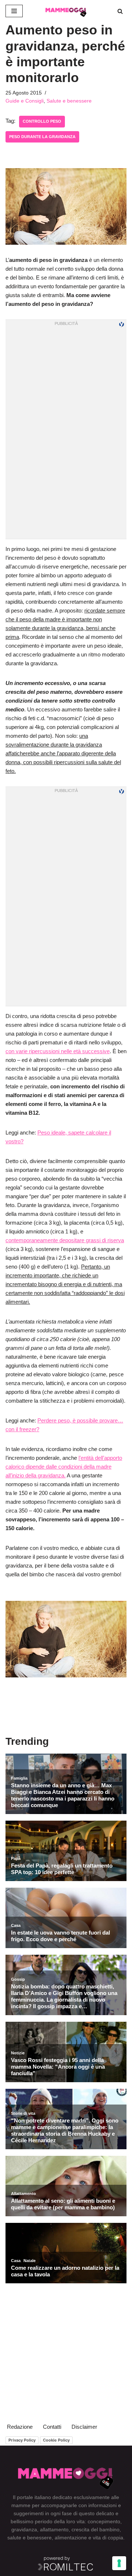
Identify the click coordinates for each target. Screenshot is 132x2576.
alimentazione (71, 2538)
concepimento (104, 2521)
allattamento (54, 2529)
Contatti (52, 2427)
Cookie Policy (56, 2440)
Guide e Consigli (25, 101)
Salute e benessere (69, 101)
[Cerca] (120, 11)
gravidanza (24, 2529)
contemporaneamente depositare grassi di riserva (65, 1240)
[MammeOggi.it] (66, 11)
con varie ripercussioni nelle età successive (58, 1051)
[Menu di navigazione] (14, 11)
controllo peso (42, 121)
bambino (109, 2529)
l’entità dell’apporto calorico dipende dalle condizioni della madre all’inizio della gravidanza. (64, 1467)
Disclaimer (84, 2427)
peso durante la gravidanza (42, 137)
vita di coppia (108, 2538)
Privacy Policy (22, 2440)
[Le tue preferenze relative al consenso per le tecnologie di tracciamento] (119, 2563)
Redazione (20, 2427)
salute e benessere (30, 2538)
